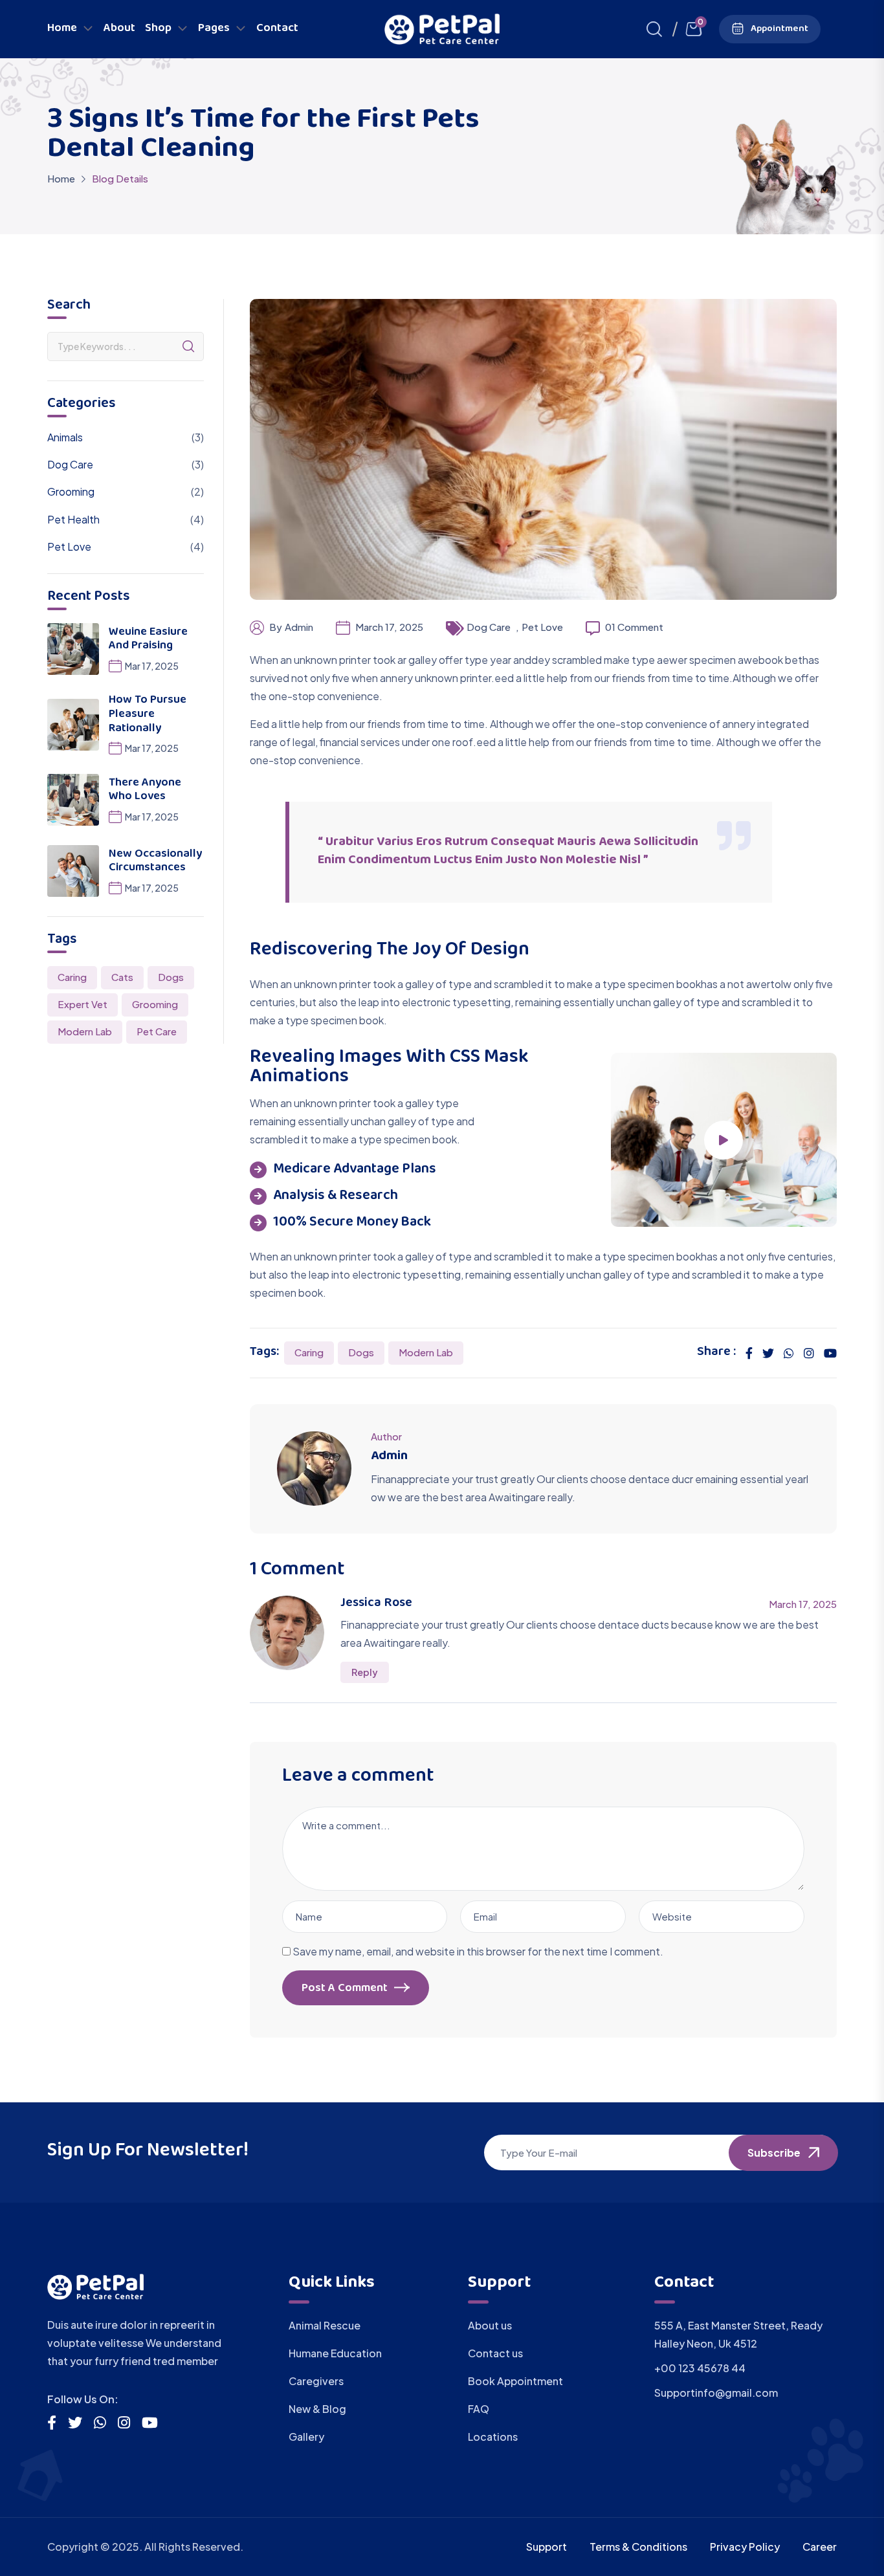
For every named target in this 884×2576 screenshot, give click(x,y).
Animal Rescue (325, 2325)
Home (61, 178)
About (119, 29)
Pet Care (157, 1031)
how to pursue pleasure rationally (148, 715)
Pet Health (73, 519)
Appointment (779, 29)
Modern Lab (426, 1352)
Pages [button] (214, 29)
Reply (365, 1672)
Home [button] (62, 29)
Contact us (495, 2353)
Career (820, 2547)
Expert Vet (83, 1004)
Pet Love (542, 627)
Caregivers (316, 2381)
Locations (493, 2437)
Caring (309, 1352)
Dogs (361, 1352)
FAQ (479, 2409)
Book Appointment (515, 2381)
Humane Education (335, 2353)
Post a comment (345, 1989)
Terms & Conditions (638, 2547)
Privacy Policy (745, 2547)
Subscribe (774, 2152)
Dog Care (489, 627)
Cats (122, 977)
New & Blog (317, 2409)
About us (490, 2325)
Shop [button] (158, 29)
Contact (277, 29)
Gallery (306, 2437)
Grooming (71, 491)
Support (547, 2547)
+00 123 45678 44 (700, 2368)
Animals (65, 437)
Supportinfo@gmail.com (716, 2393)
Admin (299, 627)
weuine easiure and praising (148, 640)
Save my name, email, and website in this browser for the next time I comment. (478, 1951)
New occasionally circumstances (155, 862)
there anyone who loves (145, 791)
